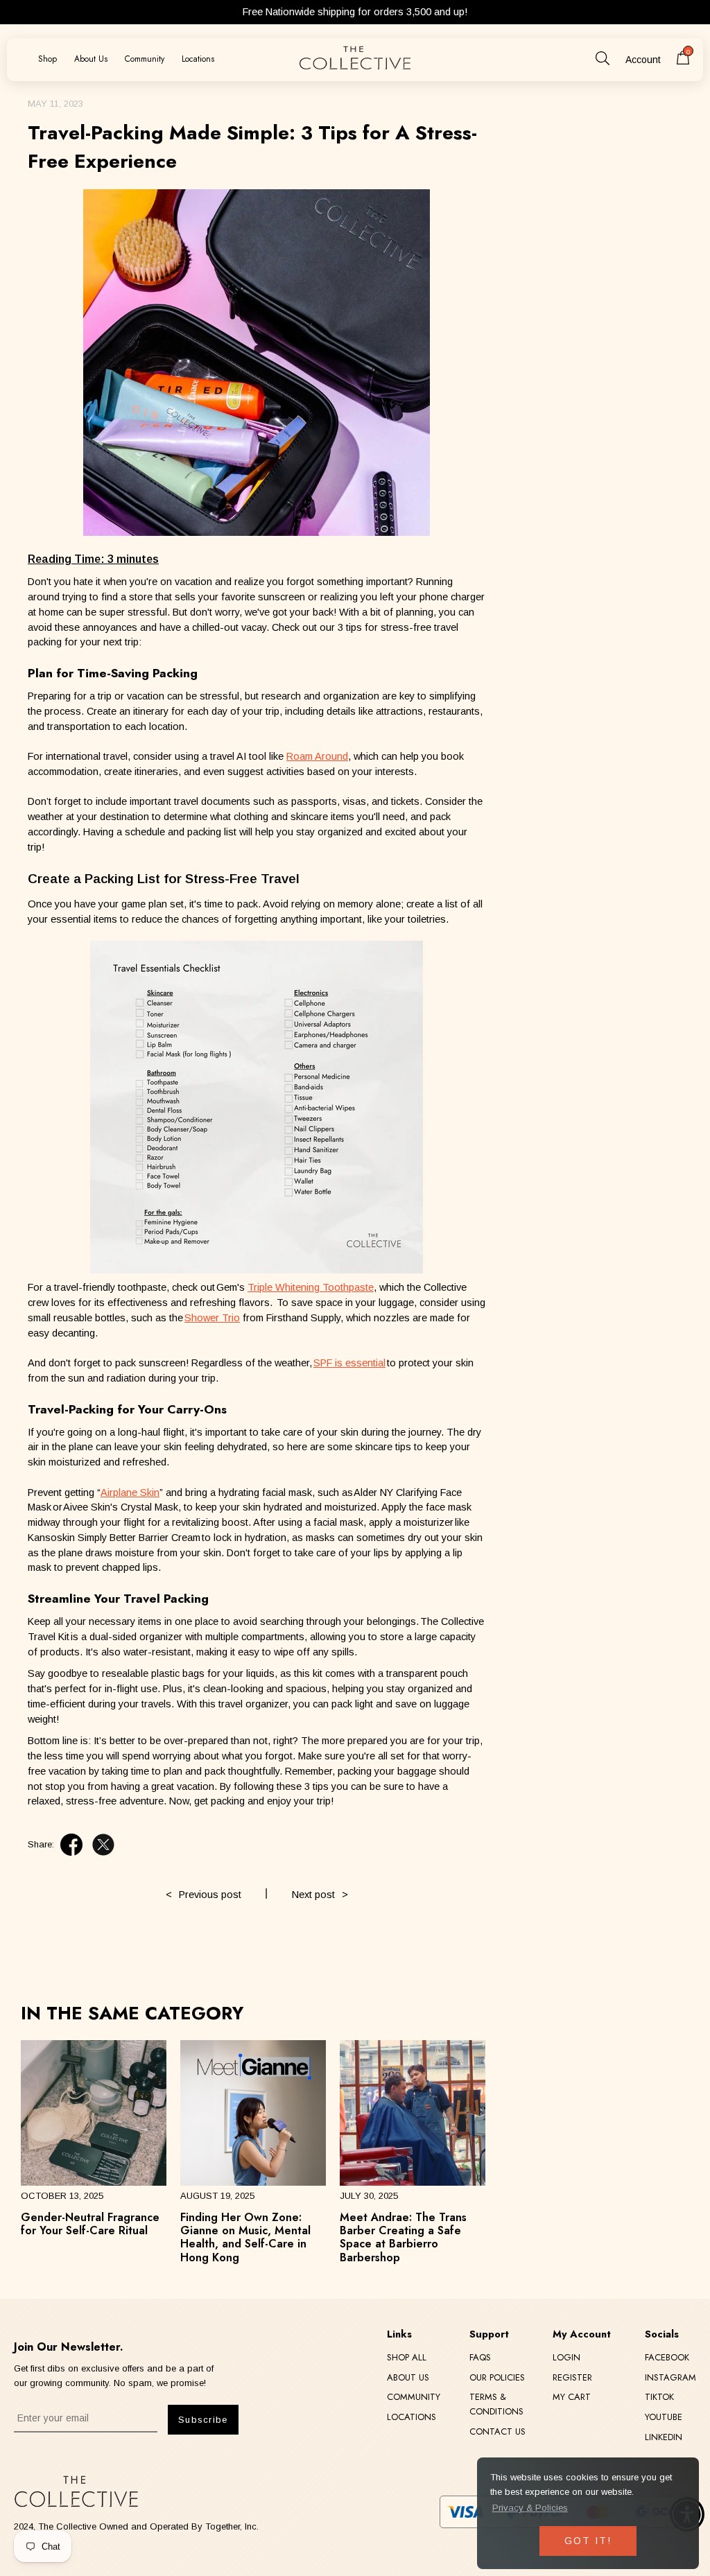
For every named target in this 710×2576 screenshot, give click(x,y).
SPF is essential (349, 1363)
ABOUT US (408, 2377)
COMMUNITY (414, 2397)
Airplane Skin (130, 1492)
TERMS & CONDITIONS (496, 2404)
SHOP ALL (407, 2357)
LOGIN (566, 2357)
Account (643, 60)
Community (145, 59)
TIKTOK (659, 2397)
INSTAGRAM (670, 2377)
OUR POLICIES (497, 2377)
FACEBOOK (667, 2357)
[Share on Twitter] (103, 1845)
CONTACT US (497, 2431)
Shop (47, 59)
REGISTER (572, 2377)
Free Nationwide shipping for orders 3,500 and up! (355, 12)
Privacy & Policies (530, 2508)
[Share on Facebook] (71, 1845)
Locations (198, 59)
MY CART (572, 2397)
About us (91, 59)
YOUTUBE (664, 2417)
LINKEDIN (664, 2437)
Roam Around (317, 756)
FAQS (480, 2357)
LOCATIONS (412, 2417)
